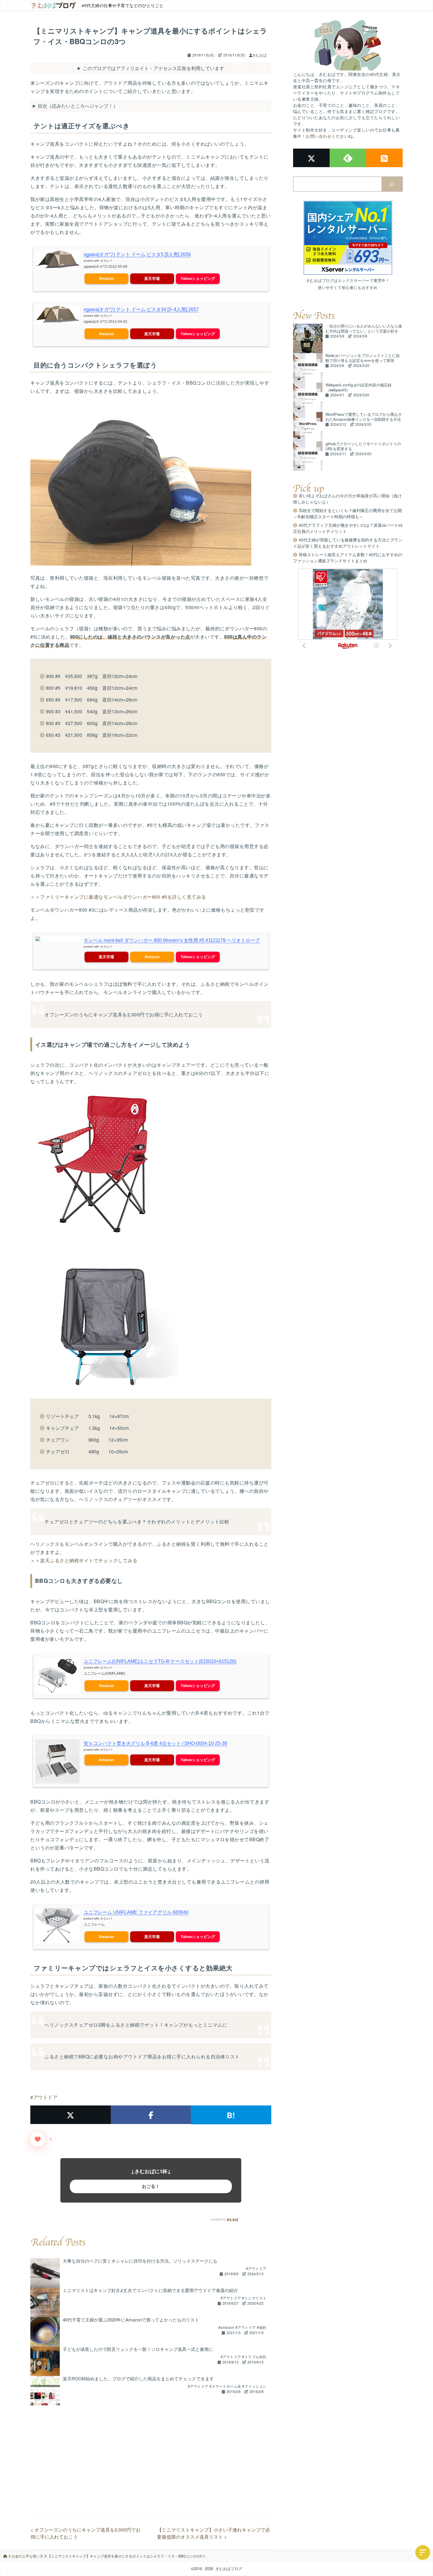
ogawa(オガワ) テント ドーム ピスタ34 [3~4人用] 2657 (141, 309)
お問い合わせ (319, 136)
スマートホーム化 (227, 2386)
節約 (263, 2327)
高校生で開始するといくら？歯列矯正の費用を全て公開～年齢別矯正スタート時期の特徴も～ (347, 513)
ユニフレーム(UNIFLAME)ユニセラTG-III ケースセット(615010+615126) (160, 1661)
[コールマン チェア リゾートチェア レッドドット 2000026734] (151, 1164)
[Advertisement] (151, 2447)
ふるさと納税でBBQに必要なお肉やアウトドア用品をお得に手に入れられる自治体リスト (142, 2056)
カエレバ (106, 261)
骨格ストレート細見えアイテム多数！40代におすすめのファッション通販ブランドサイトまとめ (348, 557)
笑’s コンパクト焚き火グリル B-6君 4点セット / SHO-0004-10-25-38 (155, 1743)
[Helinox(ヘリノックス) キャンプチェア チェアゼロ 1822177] (151, 1316)
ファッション (256, 2386)
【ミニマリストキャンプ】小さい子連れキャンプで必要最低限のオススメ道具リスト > (214, 2533)
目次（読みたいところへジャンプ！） (78, 106)
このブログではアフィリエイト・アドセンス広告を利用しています (153, 68)
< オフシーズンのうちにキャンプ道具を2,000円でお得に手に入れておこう (86, 2533)
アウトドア (45, 2097)
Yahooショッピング (198, 279)
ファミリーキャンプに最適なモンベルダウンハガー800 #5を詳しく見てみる (123, 897)
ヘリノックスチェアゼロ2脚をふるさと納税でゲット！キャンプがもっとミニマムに (136, 2025)
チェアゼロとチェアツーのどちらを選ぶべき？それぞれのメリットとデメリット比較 (137, 1521)
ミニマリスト (256, 2298)
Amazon (106, 279)
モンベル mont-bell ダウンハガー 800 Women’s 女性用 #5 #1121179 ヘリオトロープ (172, 940)
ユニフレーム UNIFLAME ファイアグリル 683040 (136, 1912)
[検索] (392, 184)
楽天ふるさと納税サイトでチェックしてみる (89, 1560)
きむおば (232, 2219)
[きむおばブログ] (54, 5)
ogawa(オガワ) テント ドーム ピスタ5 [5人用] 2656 (137, 254)
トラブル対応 (256, 2357)
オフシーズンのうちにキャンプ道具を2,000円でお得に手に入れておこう (124, 1014)
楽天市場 (152, 279)
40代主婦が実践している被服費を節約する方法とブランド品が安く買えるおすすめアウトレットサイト (348, 543)
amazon (228, 2327)
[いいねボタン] (38, 2139)
